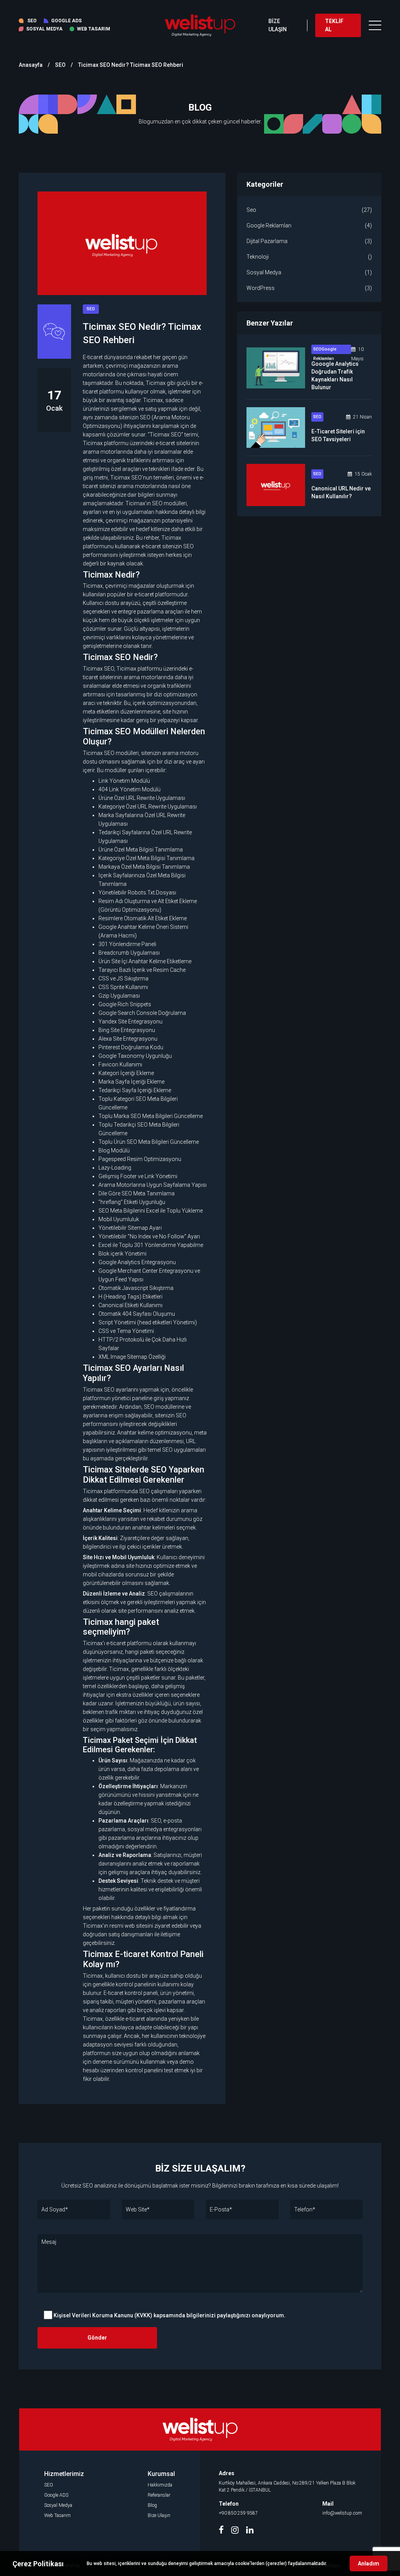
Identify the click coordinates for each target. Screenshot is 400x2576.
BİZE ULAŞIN (278, 25)
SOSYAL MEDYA (44, 29)
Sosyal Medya (58, 2505)
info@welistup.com (342, 2513)
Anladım (369, 2563)
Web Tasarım (57, 2515)
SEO (32, 21)
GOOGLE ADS (66, 21)
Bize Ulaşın (159, 2515)
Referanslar (159, 2495)
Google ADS (56, 2495)
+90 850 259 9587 (238, 2513)
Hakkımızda (160, 2485)
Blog (152, 2505)
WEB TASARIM (94, 29)
